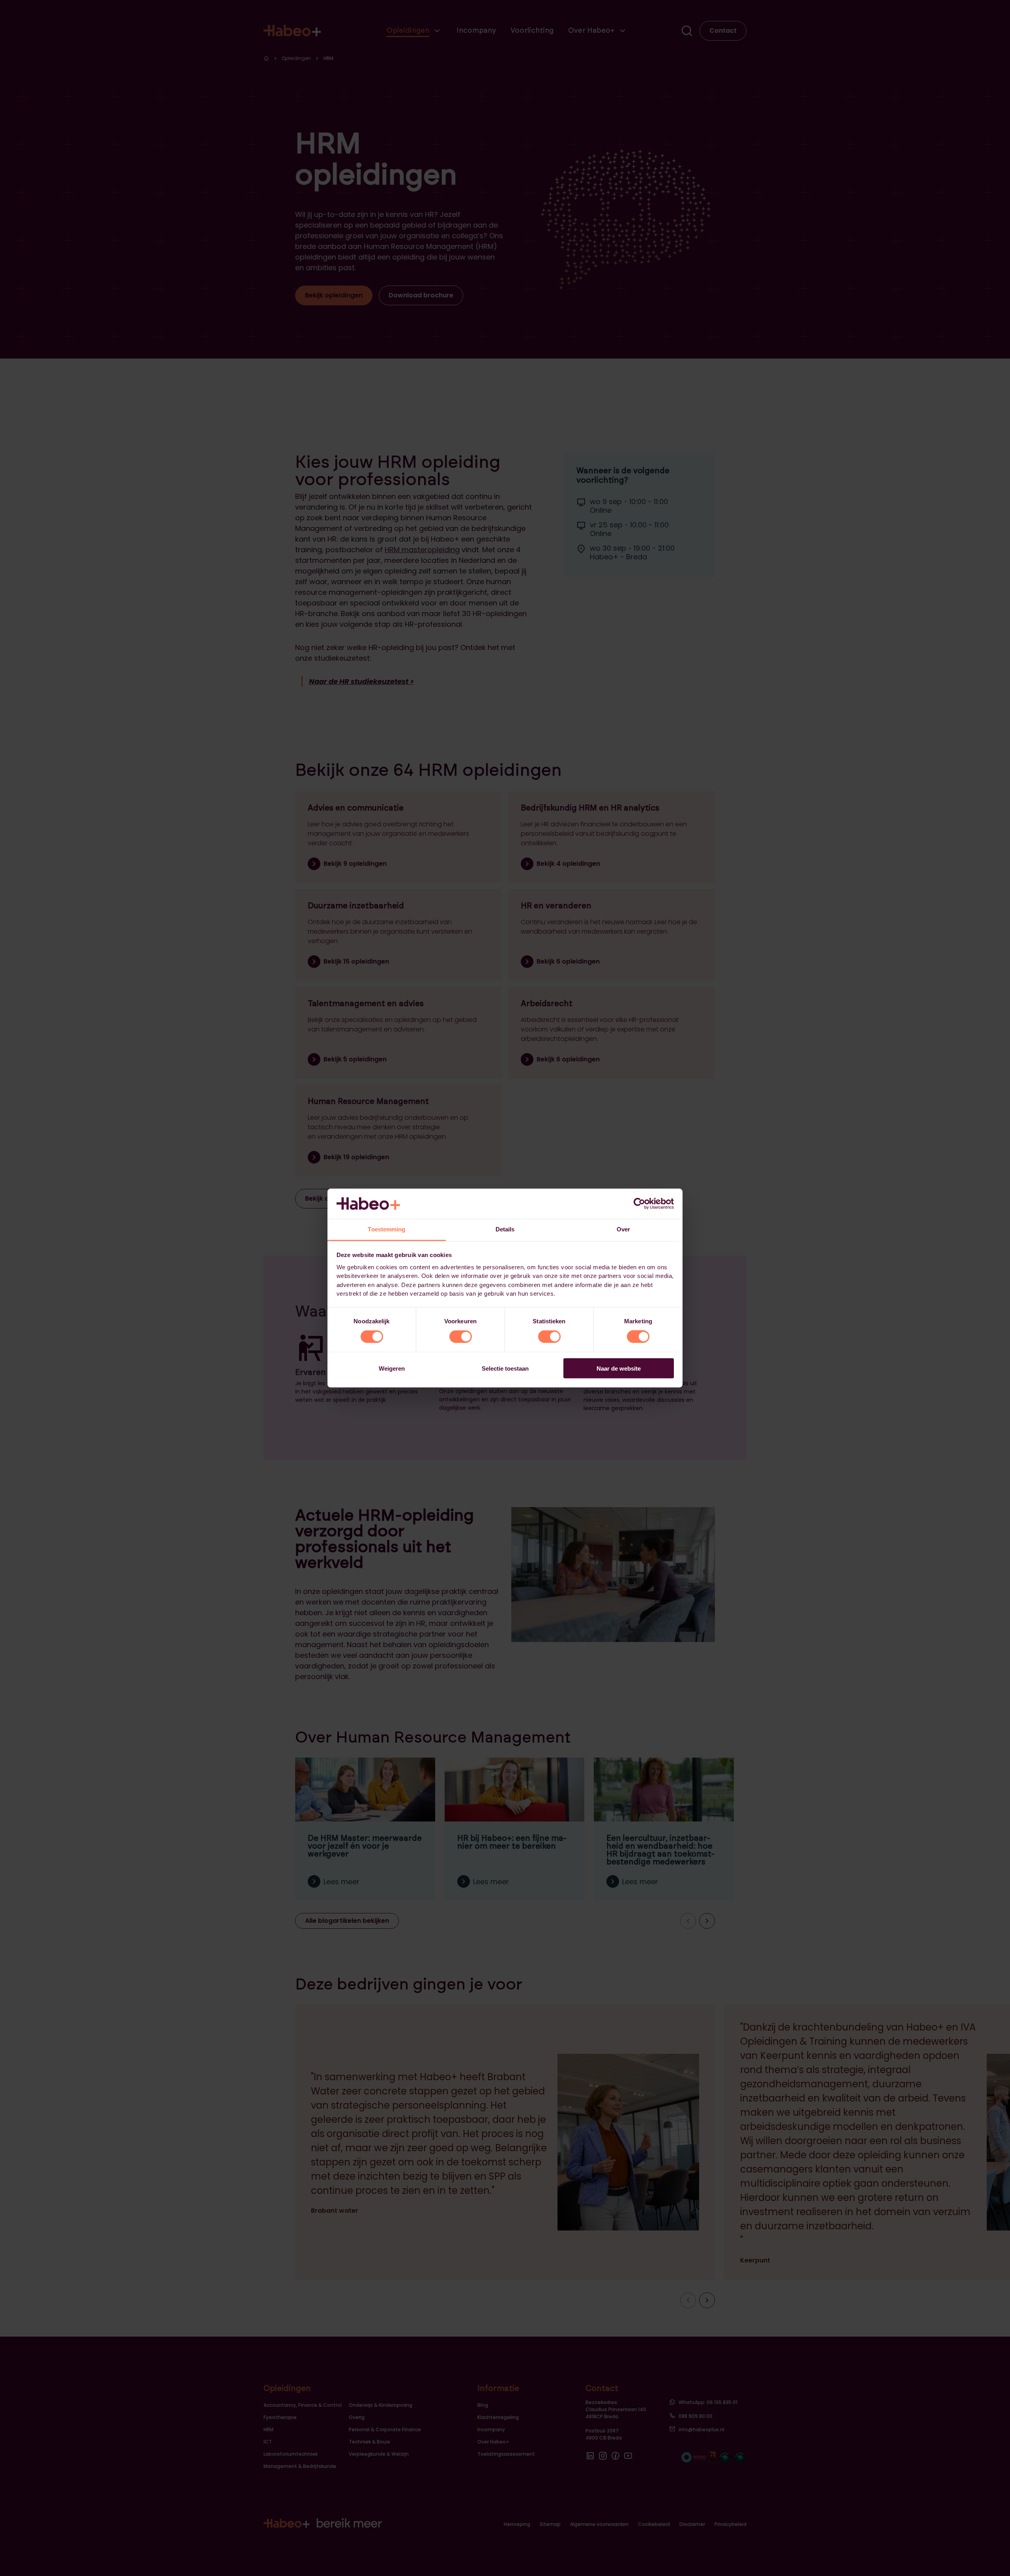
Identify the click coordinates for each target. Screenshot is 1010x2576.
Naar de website (619, 1368)
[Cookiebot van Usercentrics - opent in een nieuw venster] (639, 1203)
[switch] (461, 1337)
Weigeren (392, 1368)
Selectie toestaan (505, 1368)
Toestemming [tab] (386, 1229)
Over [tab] (623, 1229)
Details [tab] (505, 1229)
